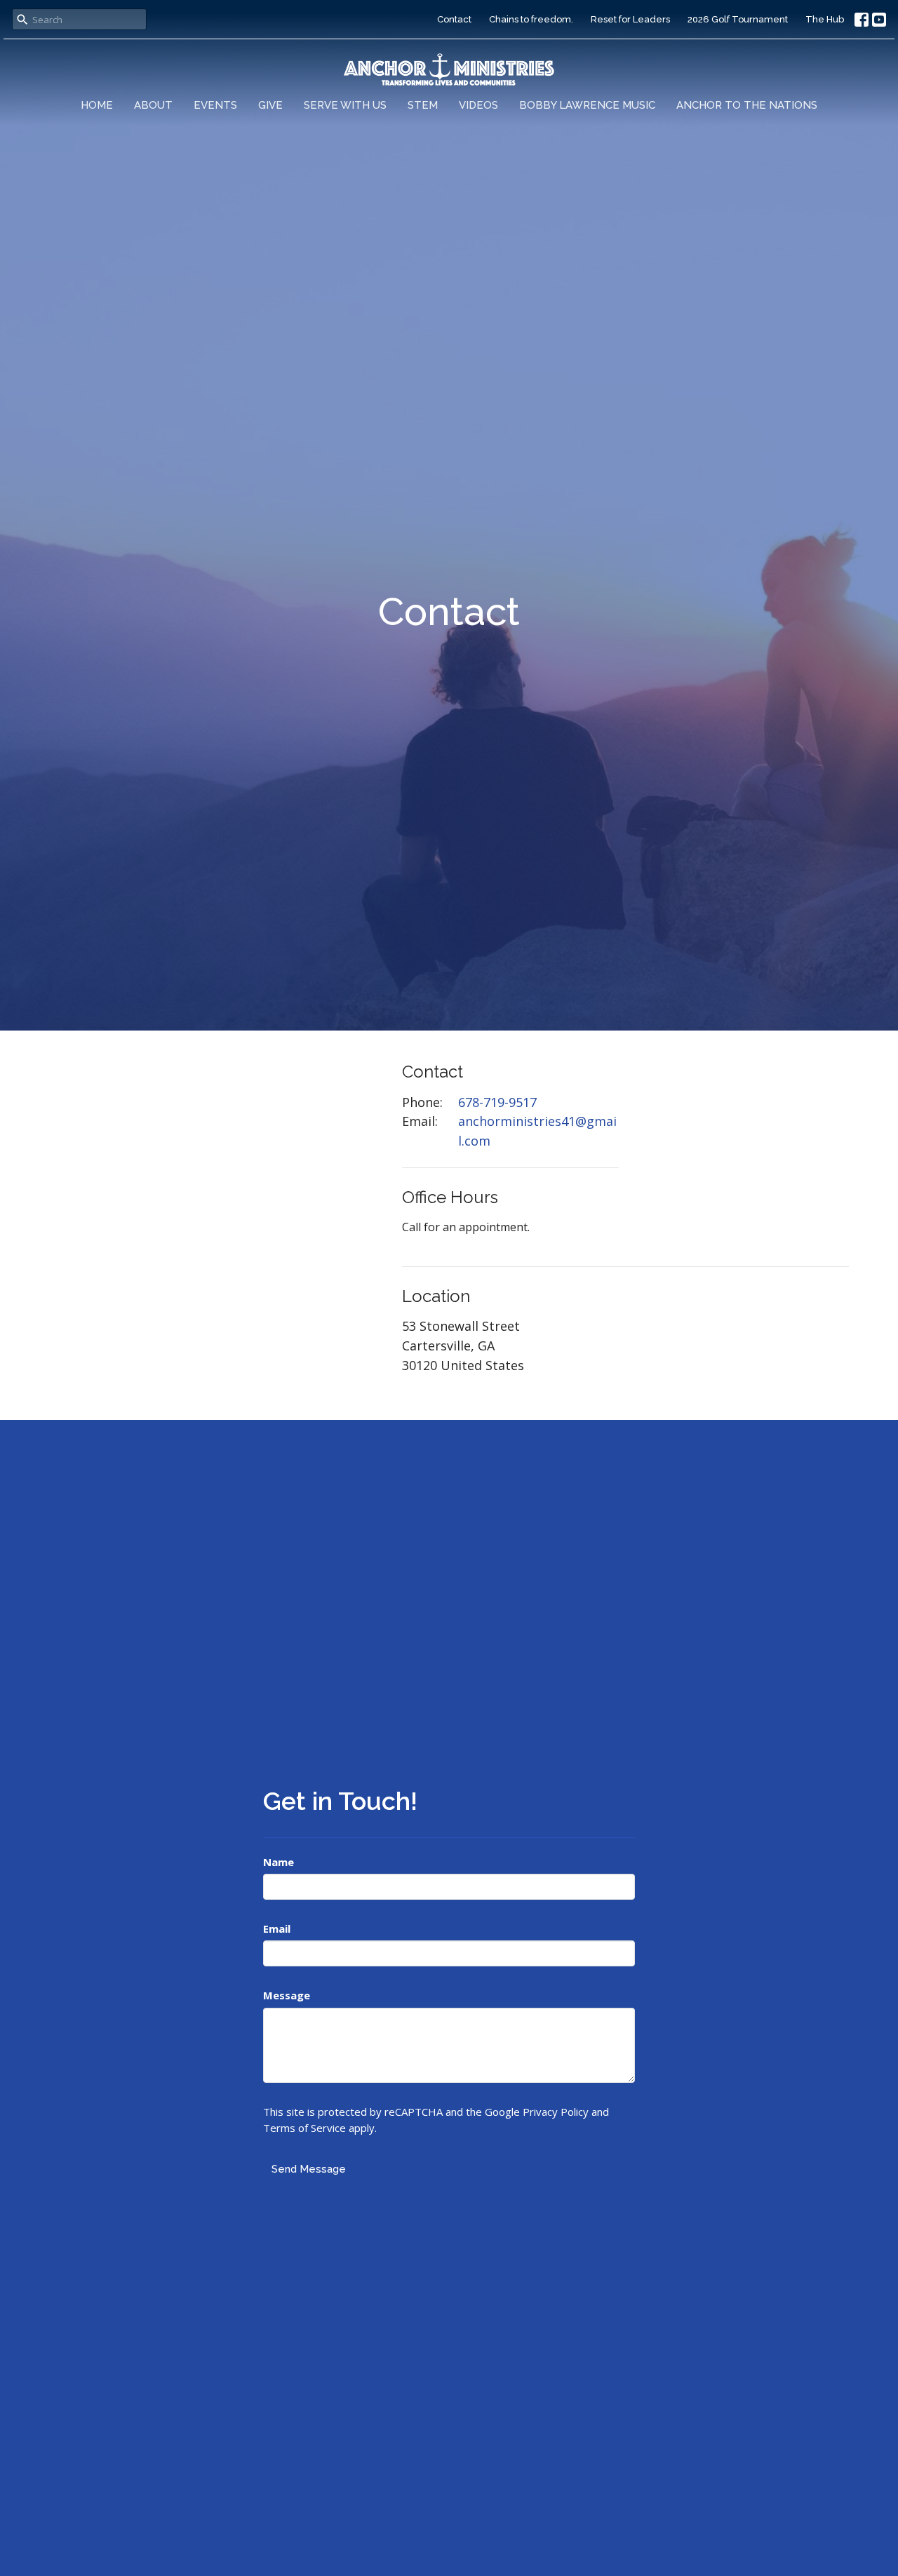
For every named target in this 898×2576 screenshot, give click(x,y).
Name (279, 1862)
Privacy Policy (556, 2112)
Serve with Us (345, 105)
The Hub (825, 19)
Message (287, 1995)
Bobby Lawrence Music (587, 105)
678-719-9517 (497, 1102)
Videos (478, 105)
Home (97, 105)
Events (215, 105)
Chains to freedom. (531, 19)
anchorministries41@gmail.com (537, 1131)
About (153, 105)
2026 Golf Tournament (738, 19)
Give (270, 105)
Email (277, 1928)
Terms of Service (304, 2128)
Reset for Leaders (630, 19)
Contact (454, 19)
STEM (423, 105)
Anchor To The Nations (747, 105)
